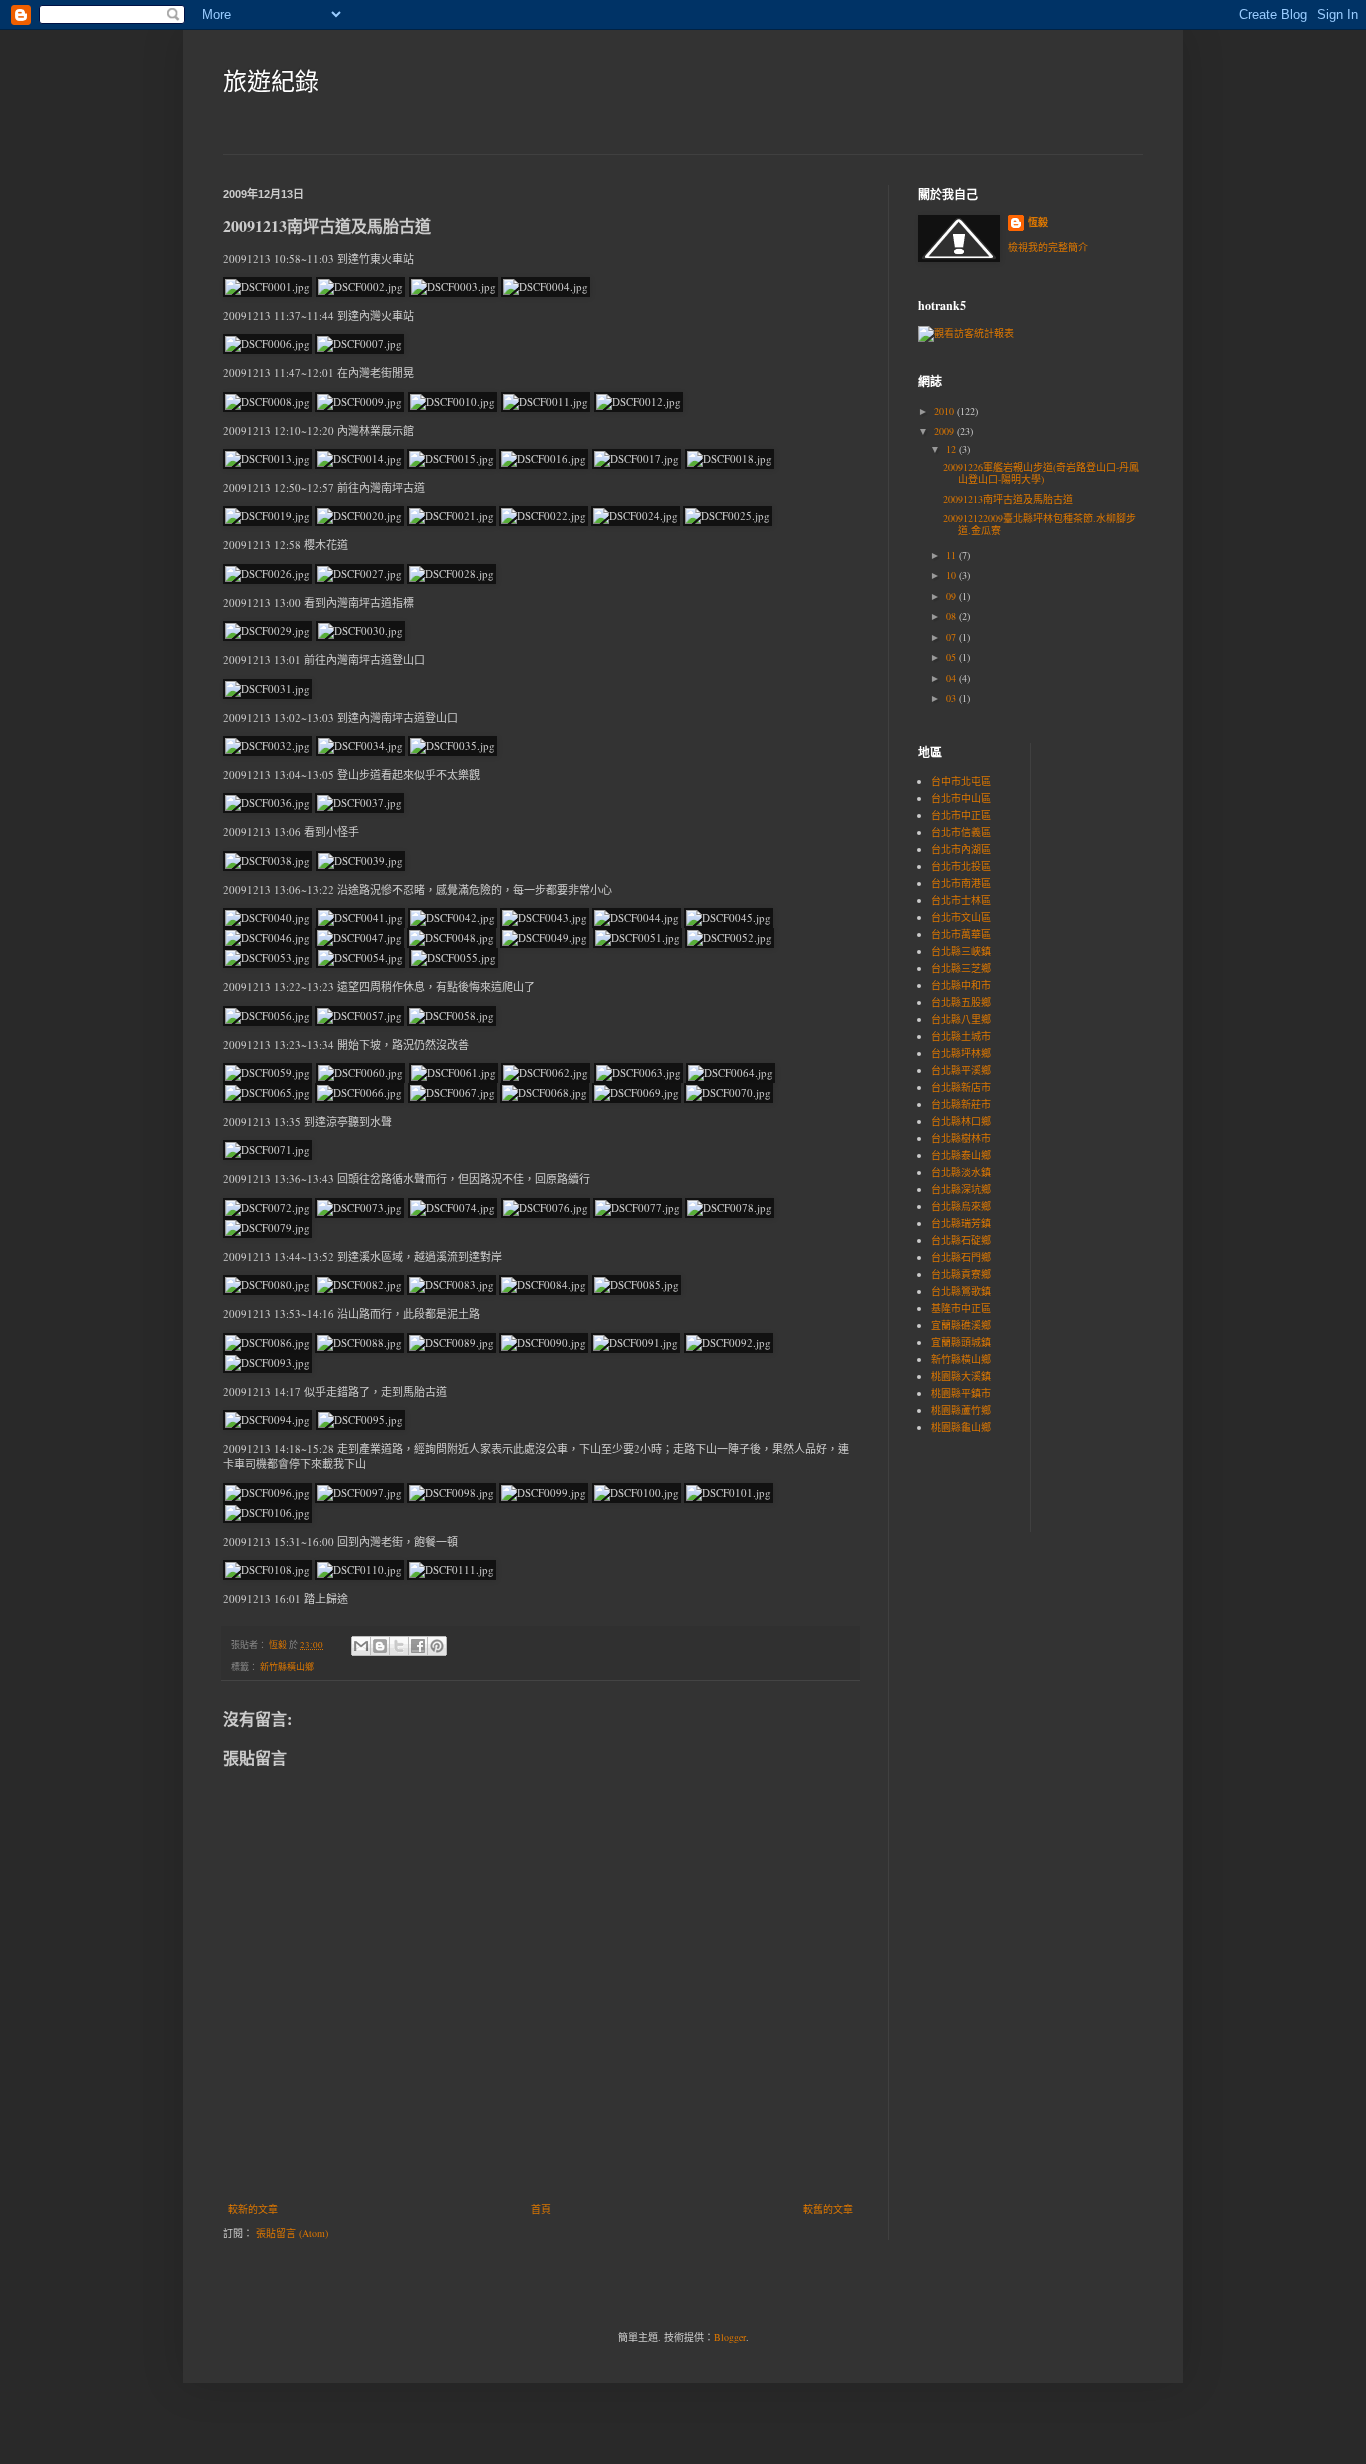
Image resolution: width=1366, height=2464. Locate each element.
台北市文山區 (961, 917)
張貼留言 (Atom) (292, 2233)
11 (952, 555)
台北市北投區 (961, 866)
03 (952, 698)
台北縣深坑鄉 (961, 1189)
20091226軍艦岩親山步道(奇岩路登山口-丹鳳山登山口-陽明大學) (1041, 473)
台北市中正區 (961, 815)
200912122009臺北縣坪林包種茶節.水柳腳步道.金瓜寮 (1039, 524)
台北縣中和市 (961, 985)
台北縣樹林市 (961, 1138)
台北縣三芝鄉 (961, 968)
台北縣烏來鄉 (961, 1206)
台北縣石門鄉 (961, 1257)
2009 (945, 431)
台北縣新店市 (961, 1087)
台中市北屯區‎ (961, 781)
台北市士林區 (961, 900)
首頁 (541, 2209)
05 (952, 657)
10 (952, 575)
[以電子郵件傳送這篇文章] (361, 1646)
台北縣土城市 (961, 1036)
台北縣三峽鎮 (961, 951)
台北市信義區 (961, 832)
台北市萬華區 (961, 934)
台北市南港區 (961, 883)
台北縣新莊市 (961, 1104)
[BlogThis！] (380, 1646)
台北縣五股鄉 (961, 1002)
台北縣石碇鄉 (961, 1240)
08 (952, 616)
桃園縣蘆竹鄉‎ (961, 1410)
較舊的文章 (828, 2209)
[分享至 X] (399, 1646)
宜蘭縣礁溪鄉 (961, 1325)
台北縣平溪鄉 (961, 1070)
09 (952, 596)
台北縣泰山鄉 (961, 1155)
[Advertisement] (1106, 863)
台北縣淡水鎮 (961, 1172)
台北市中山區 (961, 798)
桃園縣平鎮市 (961, 1393)
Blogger (730, 2337)
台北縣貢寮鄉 (961, 1274)
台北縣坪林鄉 (961, 1053)
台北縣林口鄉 (961, 1121)
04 (952, 678)
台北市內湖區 (961, 849)
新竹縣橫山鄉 (287, 1667)
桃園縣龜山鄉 (961, 1427)
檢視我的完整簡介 (1048, 247)
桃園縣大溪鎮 (961, 1376)
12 (952, 449)
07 (952, 637)
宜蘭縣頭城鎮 (961, 1342)
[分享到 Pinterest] (437, 1646)
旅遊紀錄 (271, 81)
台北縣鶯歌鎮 (961, 1291)
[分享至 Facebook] (418, 1646)
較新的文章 (253, 2209)
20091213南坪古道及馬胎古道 (1008, 499)
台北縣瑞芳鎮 (961, 1223)
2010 (945, 411)
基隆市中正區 (961, 1308)
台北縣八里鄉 (961, 1019)
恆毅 (1038, 222)
